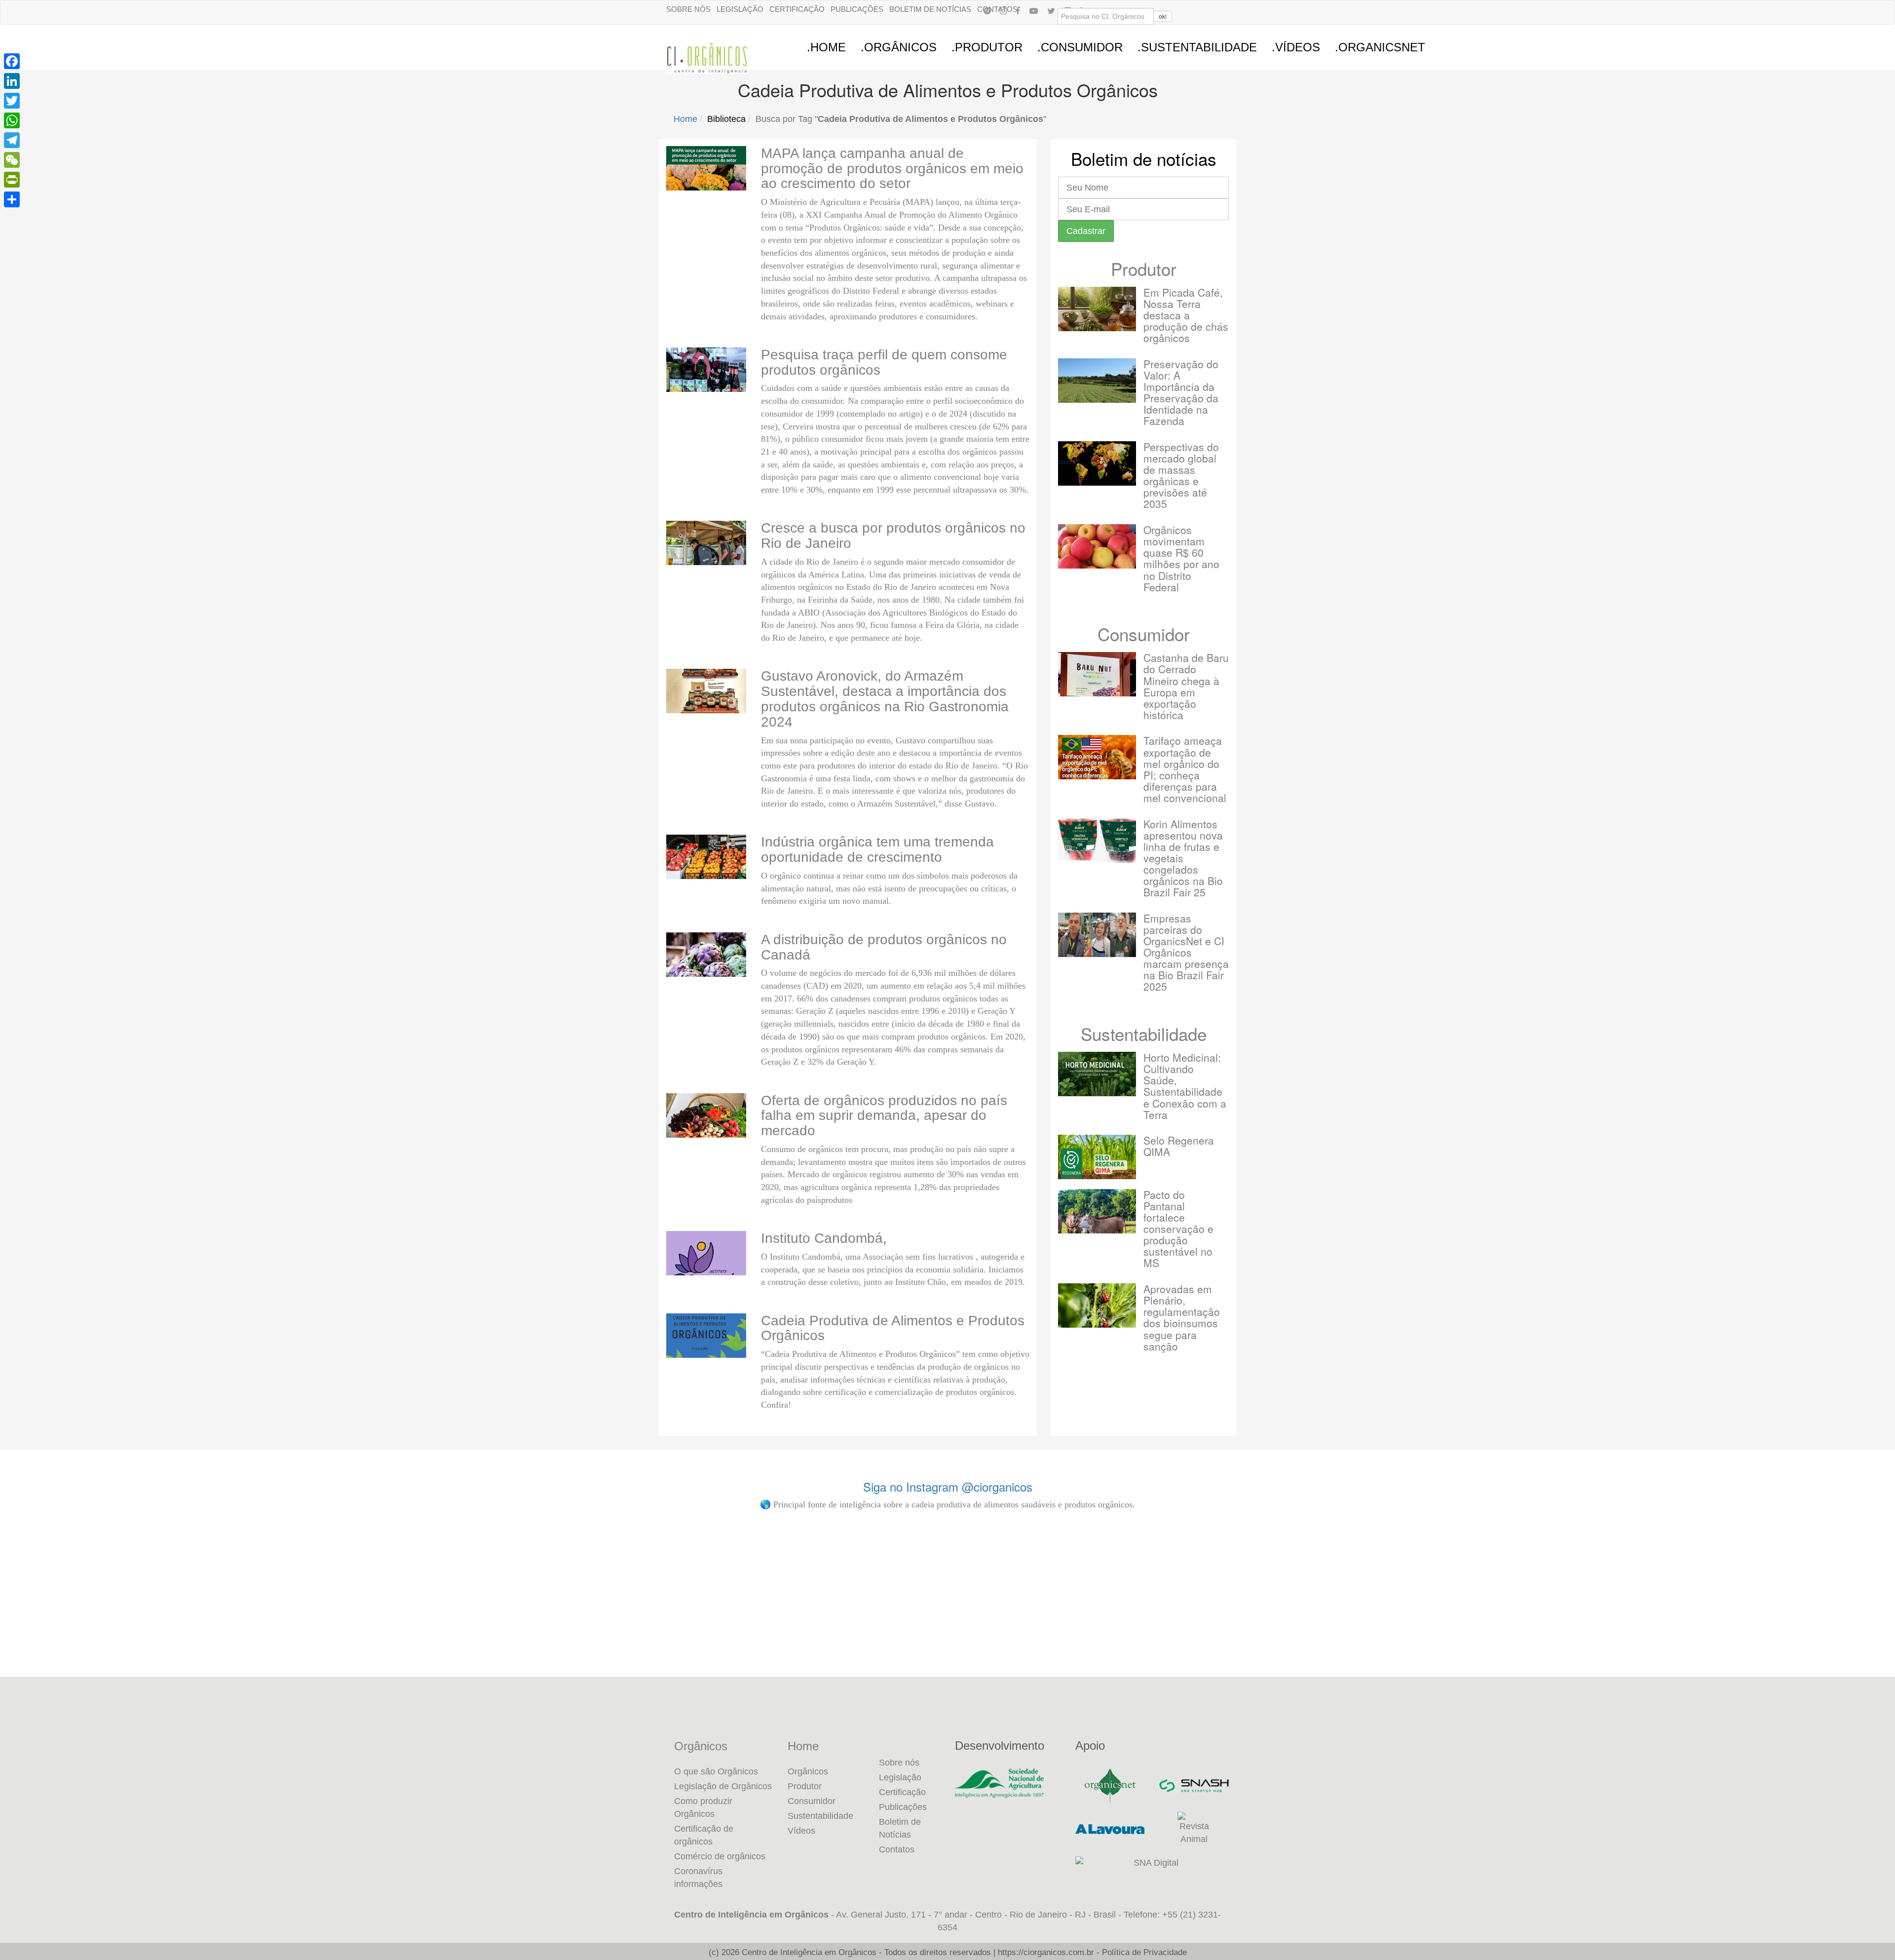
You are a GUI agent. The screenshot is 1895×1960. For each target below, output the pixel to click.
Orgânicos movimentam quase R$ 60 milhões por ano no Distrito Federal (1181, 558)
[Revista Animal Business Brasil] (1194, 1829)
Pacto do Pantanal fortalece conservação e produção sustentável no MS (1178, 1229)
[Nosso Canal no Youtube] (1034, 10)
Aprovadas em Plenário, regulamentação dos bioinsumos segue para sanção (1182, 1317)
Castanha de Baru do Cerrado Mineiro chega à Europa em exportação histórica (1186, 686)
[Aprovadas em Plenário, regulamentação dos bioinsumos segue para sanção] (1097, 1306)
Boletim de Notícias (930, 9)
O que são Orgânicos (716, 1771)
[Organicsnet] (1110, 1786)
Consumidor (1144, 634)
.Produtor (987, 47)
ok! (1163, 16)
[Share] (12, 199)
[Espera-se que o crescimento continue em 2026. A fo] (484, 1611)
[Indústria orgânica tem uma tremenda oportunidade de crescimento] (706, 857)
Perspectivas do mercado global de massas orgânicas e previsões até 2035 (1181, 475)
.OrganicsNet (1380, 47)
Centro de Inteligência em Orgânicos (809, 1952)
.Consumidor (1080, 47)
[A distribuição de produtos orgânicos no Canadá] (706, 955)
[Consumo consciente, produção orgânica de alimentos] (793, 1611)
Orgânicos (701, 1746)
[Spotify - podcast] (987, 10)
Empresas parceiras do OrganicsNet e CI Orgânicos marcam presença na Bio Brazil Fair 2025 (1186, 952)
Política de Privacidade (1144, 1952)
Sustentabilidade (1144, 1034)
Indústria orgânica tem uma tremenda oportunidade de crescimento (877, 849)
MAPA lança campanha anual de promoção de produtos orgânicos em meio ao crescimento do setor (892, 169)
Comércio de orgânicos (720, 1856)
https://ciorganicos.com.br (1046, 1952)
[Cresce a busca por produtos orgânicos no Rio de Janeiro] (706, 543)
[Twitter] (12, 101)
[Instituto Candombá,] (706, 1253)
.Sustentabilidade (1197, 47)
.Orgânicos (899, 47)
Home (685, 119)
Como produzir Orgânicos (703, 1807)
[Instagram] (1003, 10)
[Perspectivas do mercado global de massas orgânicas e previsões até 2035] (1097, 463)
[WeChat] (12, 160)
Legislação (740, 9)
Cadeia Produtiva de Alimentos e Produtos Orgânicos (893, 1328)
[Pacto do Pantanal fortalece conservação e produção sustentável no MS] (1097, 1211)
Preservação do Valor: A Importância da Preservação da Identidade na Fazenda (1181, 392)
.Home (826, 47)
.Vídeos (1296, 47)
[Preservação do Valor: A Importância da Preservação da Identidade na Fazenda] (1097, 381)
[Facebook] (1018, 10)
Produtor (1144, 269)
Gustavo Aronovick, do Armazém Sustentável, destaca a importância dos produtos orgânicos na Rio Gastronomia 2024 (885, 699)
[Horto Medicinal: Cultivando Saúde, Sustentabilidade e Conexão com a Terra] (1097, 1074)
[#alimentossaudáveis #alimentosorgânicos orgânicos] (1412, 1611)
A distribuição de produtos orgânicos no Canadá (884, 947)
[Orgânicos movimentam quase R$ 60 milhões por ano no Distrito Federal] (1097, 546)
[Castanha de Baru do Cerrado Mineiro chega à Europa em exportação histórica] (1097, 674)
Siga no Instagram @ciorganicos (948, 1486)
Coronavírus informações (698, 1878)
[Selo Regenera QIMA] (1097, 1157)
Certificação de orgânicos (704, 1835)
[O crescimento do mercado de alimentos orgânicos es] (1721, 1613)
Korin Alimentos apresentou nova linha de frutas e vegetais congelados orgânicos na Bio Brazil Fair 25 (1183, 858)
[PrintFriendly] (12, 180)
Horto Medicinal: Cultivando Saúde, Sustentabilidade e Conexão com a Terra (1185, 1086)
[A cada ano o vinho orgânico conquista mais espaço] (1102, 1611)
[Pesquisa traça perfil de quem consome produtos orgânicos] (706, 370)
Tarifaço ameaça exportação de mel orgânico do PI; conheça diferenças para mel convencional (1185, 769)
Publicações (857, 9)
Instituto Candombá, (824, 1238)
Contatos (897, 1849)
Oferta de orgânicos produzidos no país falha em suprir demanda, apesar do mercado (884, 1116)
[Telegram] (12, 140)
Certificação (797, 9)
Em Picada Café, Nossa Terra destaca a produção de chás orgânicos (1186, 315)
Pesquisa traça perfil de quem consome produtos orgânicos (884, 362)
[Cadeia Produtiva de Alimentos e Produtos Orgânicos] (706, 1336)
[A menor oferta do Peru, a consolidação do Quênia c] (174, 1611)
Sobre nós (688, 9)
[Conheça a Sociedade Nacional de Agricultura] (1008, 1783)
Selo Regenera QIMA (1179, 1146)
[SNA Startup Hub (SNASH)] (1194, 1786)
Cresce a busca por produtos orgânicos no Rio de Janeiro (893, 536)
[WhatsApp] (12, 120)
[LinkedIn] (12, 81)
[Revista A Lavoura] (1110, 1829)
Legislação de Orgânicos (723, 1786)
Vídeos (801, 1831)
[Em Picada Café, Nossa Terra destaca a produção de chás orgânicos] (1097, 309)
